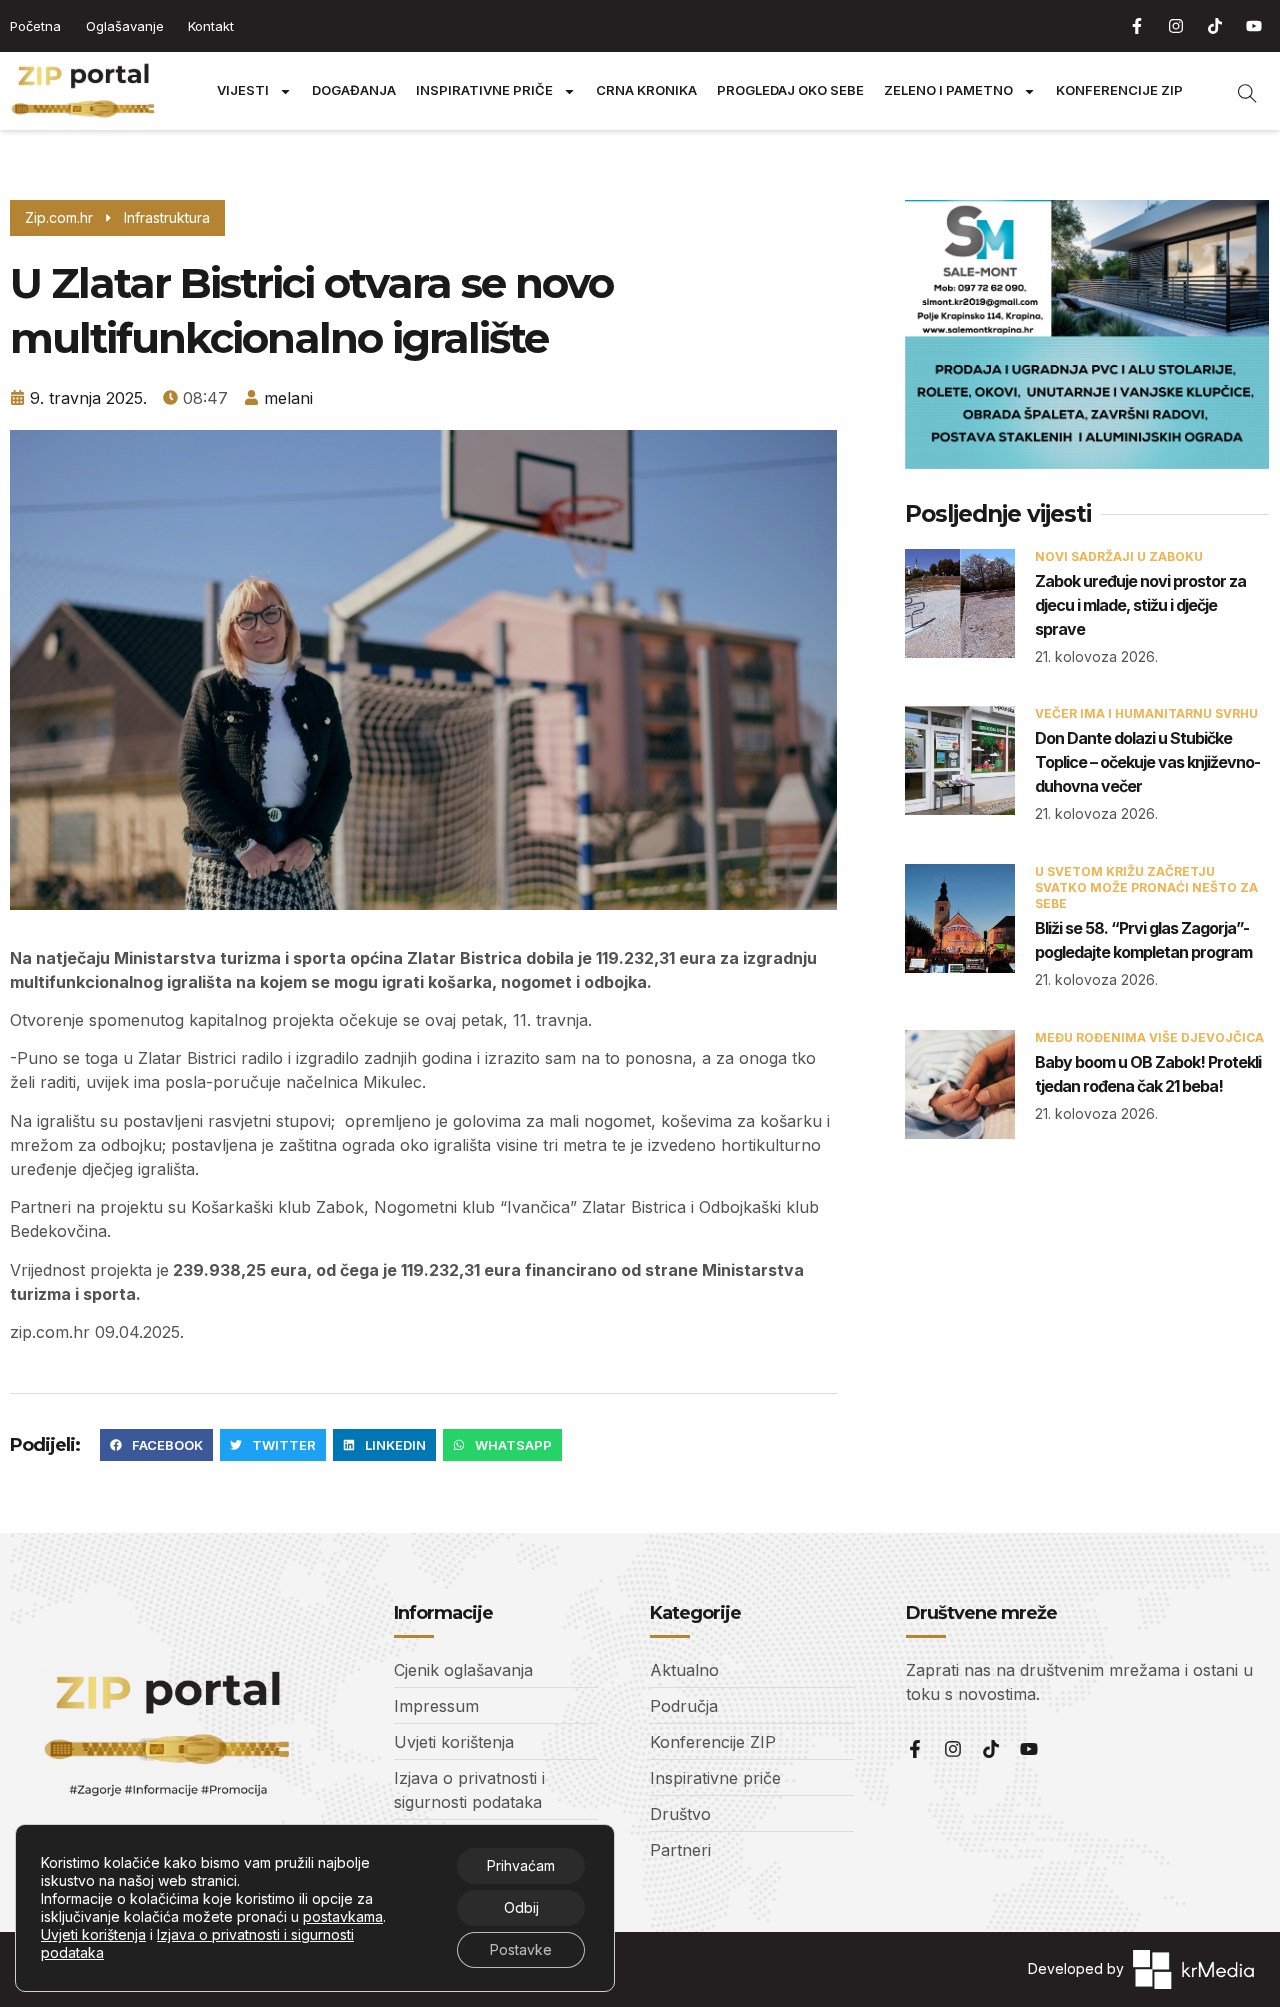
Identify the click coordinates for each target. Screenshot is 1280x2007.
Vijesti (243, 90)
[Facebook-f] (1137, 26)
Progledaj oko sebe (790, 90)
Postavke (521, 1949)
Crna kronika (646, 90)
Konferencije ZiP (1119, 90)
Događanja (354, 90)
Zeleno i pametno (948, 90)
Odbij (521, 1907)
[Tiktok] (1215, 26)
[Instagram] (1176, 26)
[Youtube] (1254, 26)
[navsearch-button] (1237, 91)
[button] (156, 1445)
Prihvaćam (521, 1865)
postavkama (343, 1916)
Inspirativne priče (484, 90)
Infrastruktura (167, 217)
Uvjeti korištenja (93, 1934)
